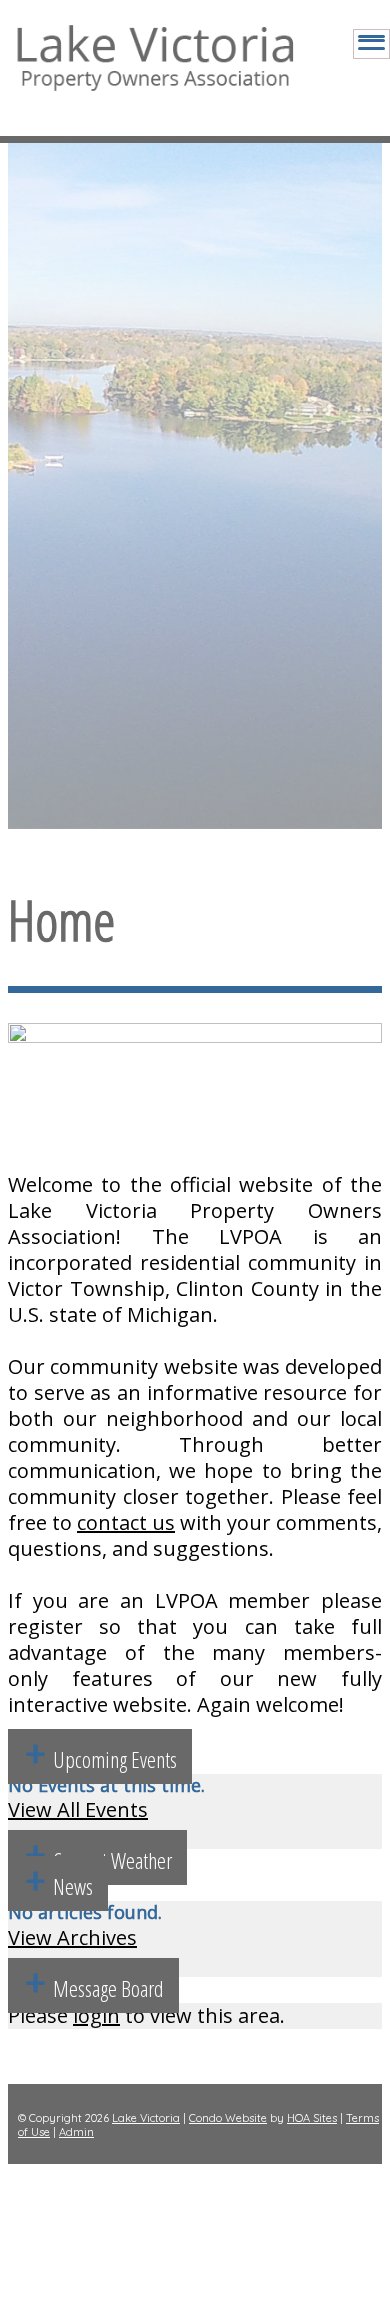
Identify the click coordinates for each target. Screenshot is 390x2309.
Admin (76, 2132)
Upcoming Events (115, 1759)
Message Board (108, 1988)
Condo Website (228, 2118)
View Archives (72, 1937)
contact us (126, 1522)
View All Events (78, 1809)
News (73, 1886)
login (96, 2015)
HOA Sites (312, 2118)
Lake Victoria (146, 2118)
